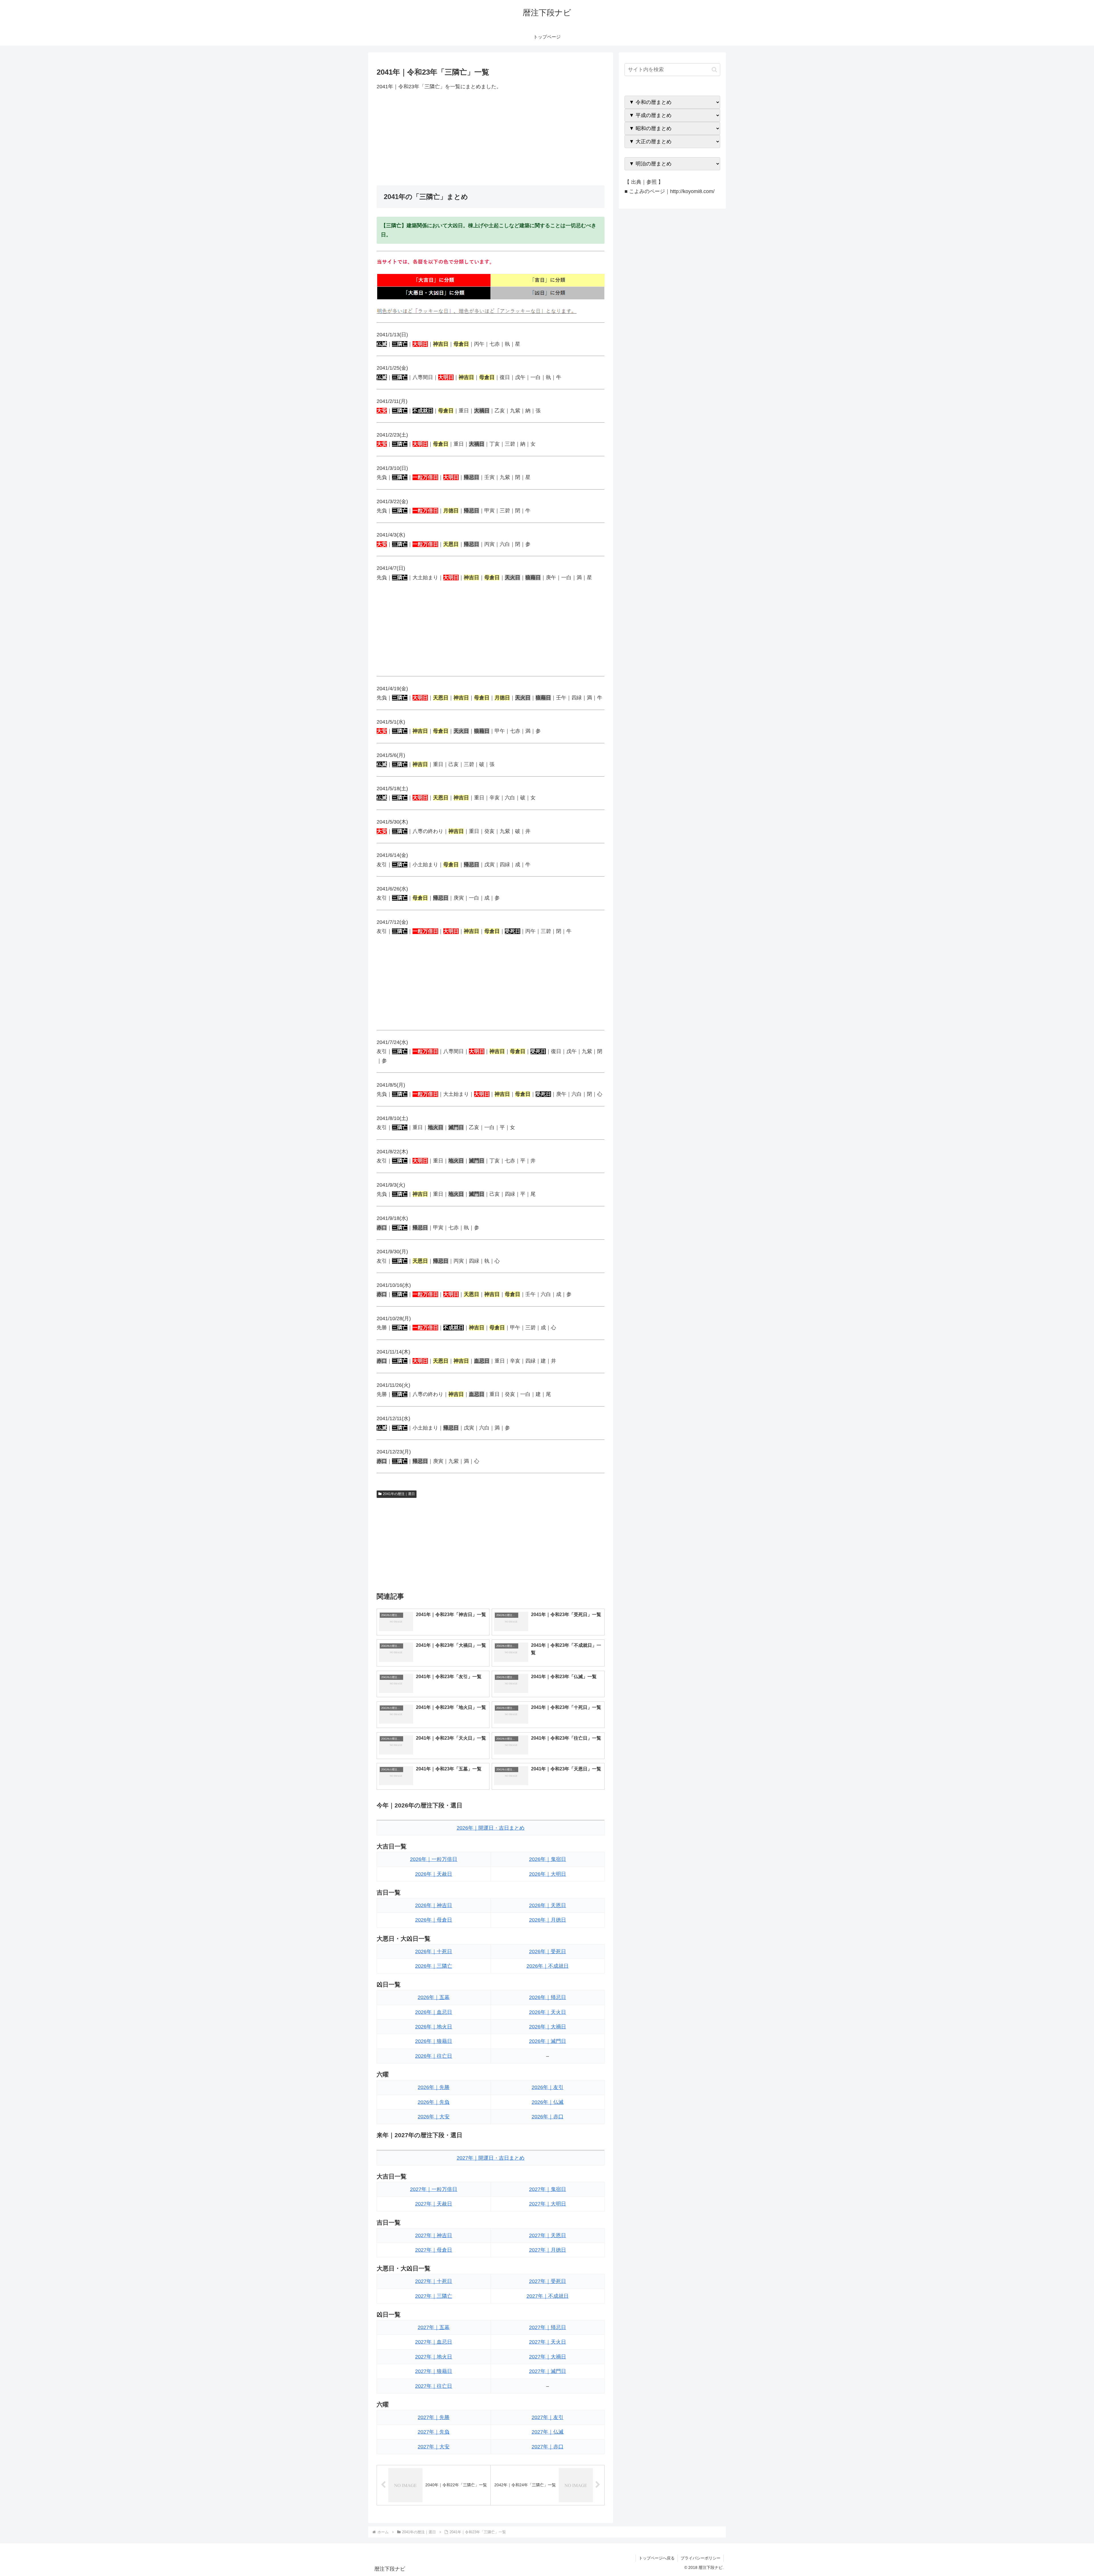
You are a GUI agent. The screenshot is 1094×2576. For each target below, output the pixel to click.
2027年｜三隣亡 (434, 2296)
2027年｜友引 (548, 2417)
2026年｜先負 (434, 2102)
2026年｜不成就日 (548, 1966)
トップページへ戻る (657, 2558)
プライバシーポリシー (701, 2558)
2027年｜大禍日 (548, 2357)
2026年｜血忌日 (434, 2012)
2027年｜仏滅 (548, 2432)
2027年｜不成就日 (548, 2296)
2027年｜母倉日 (434, 2250)
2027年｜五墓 (434, 2327)
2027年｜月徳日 (548, 2250)
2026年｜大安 (434, 2117)
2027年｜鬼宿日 (548, 2189)
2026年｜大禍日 (548, 2027)
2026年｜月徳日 (548, 1920)
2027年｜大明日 (548, 2204)
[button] (714, 70)
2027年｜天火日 (548, 2342)
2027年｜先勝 (434, 2417)
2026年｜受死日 (548, 1952)
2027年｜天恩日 (548, 2235)
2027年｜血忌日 (434, 2342)
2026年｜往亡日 (434, 2056)
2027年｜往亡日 (434, 2386)
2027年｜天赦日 (434, 2204)
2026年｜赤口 (548, 2117)
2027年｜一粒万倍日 (434, 2189)
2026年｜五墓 (434, 1997)
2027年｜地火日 (434, 2357)
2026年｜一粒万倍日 (434, 1859)
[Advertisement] (491, 138)
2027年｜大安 (434, 2447)
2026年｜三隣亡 (434, 1966)
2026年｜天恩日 (548, 1905)
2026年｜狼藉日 (434, 2041)
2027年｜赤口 (548, 2447)
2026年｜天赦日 (434, 1874)
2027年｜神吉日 (434, 2235)
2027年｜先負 (434, 2432)
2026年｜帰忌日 (548, 1997)
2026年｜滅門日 (548, 2041)
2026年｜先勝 (434, 2087)
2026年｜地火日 (434, 2027)
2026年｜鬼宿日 (548, 1859)
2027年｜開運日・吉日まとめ (491, 2158)
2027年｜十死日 (434, 2281)
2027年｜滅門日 (548, 2371)
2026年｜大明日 (548, 1874)
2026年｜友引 (548, 2087)
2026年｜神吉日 (434, 1905)
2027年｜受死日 (548, 2281)
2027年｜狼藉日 (434, 2371)
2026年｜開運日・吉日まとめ (491, 1828)
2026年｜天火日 (548, 2012)
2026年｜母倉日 (434, 1920)
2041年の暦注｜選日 (399, 1494)
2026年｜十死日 (434, 1952)
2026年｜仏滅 (548, 2102)
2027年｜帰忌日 (548, 2327)
